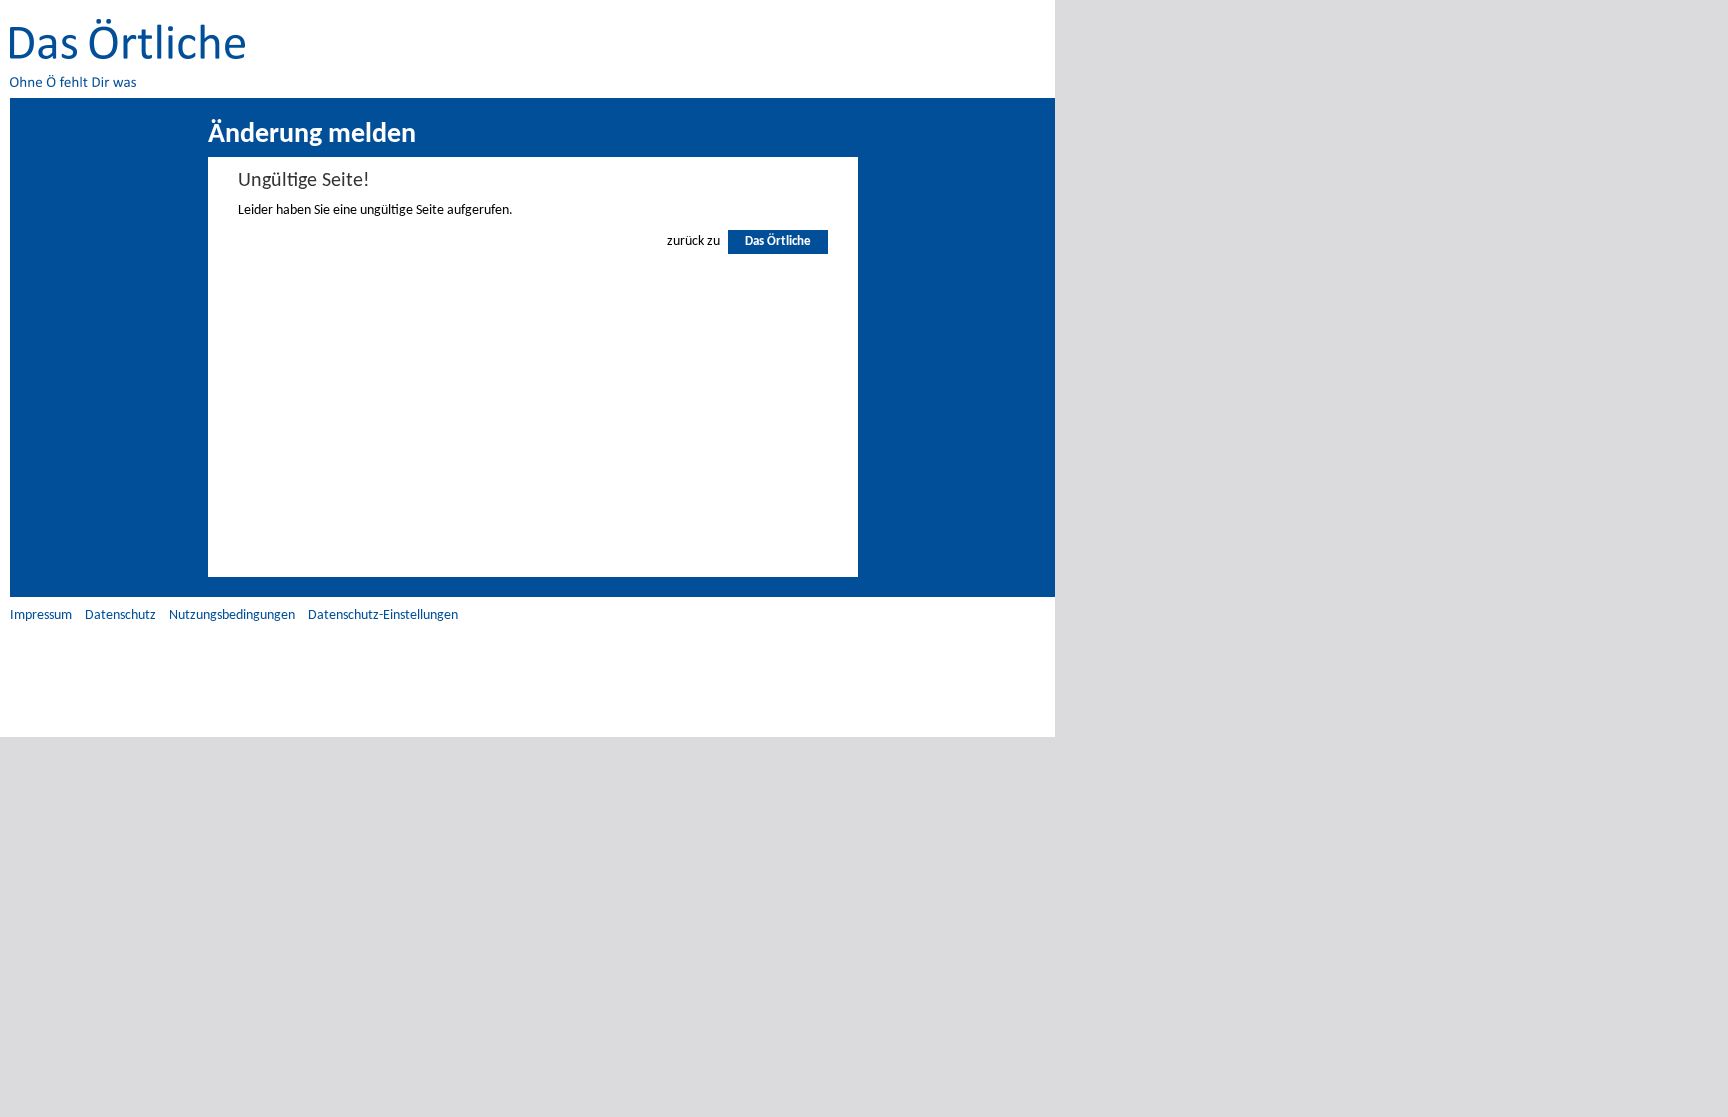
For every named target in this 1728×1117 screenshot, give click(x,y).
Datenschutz (120, 615)
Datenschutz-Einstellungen (383, 615)
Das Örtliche (778, 241)
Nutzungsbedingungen (232, 615)
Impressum (41, 615)
